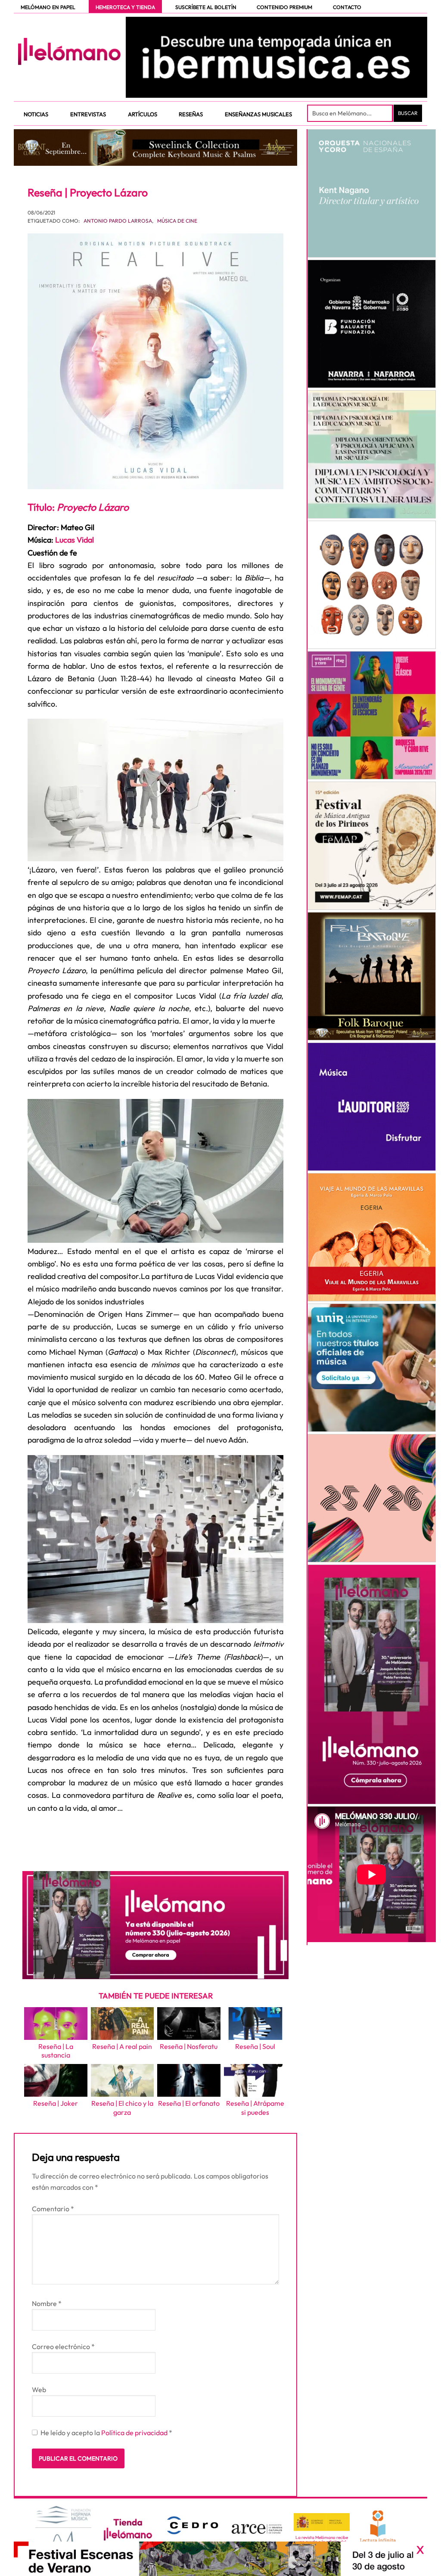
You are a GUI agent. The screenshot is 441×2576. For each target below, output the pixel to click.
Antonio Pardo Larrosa (118, 221)
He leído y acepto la (106, 2433)
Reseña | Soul (255, 2046)
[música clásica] (372, 1368)
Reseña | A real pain (122, 2046)
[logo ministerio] (322, 2522)
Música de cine (177, 221)
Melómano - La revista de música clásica (69, 51)
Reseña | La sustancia (56, 2051)
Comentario (53, 2209)
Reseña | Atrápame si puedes (255, 2108)
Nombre (47, 2303)
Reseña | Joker (56, 2103)
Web (39, 2390)
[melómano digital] (372, 193)
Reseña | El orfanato (189, 2103)
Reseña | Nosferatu (189, 2046)
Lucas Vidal (75, 540)
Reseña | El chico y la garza (122, 2108)
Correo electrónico (63, 2346)
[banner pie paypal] (220, 2559)
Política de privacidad (135, 2433)
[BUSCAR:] (351, 113)
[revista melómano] (276, 57)
